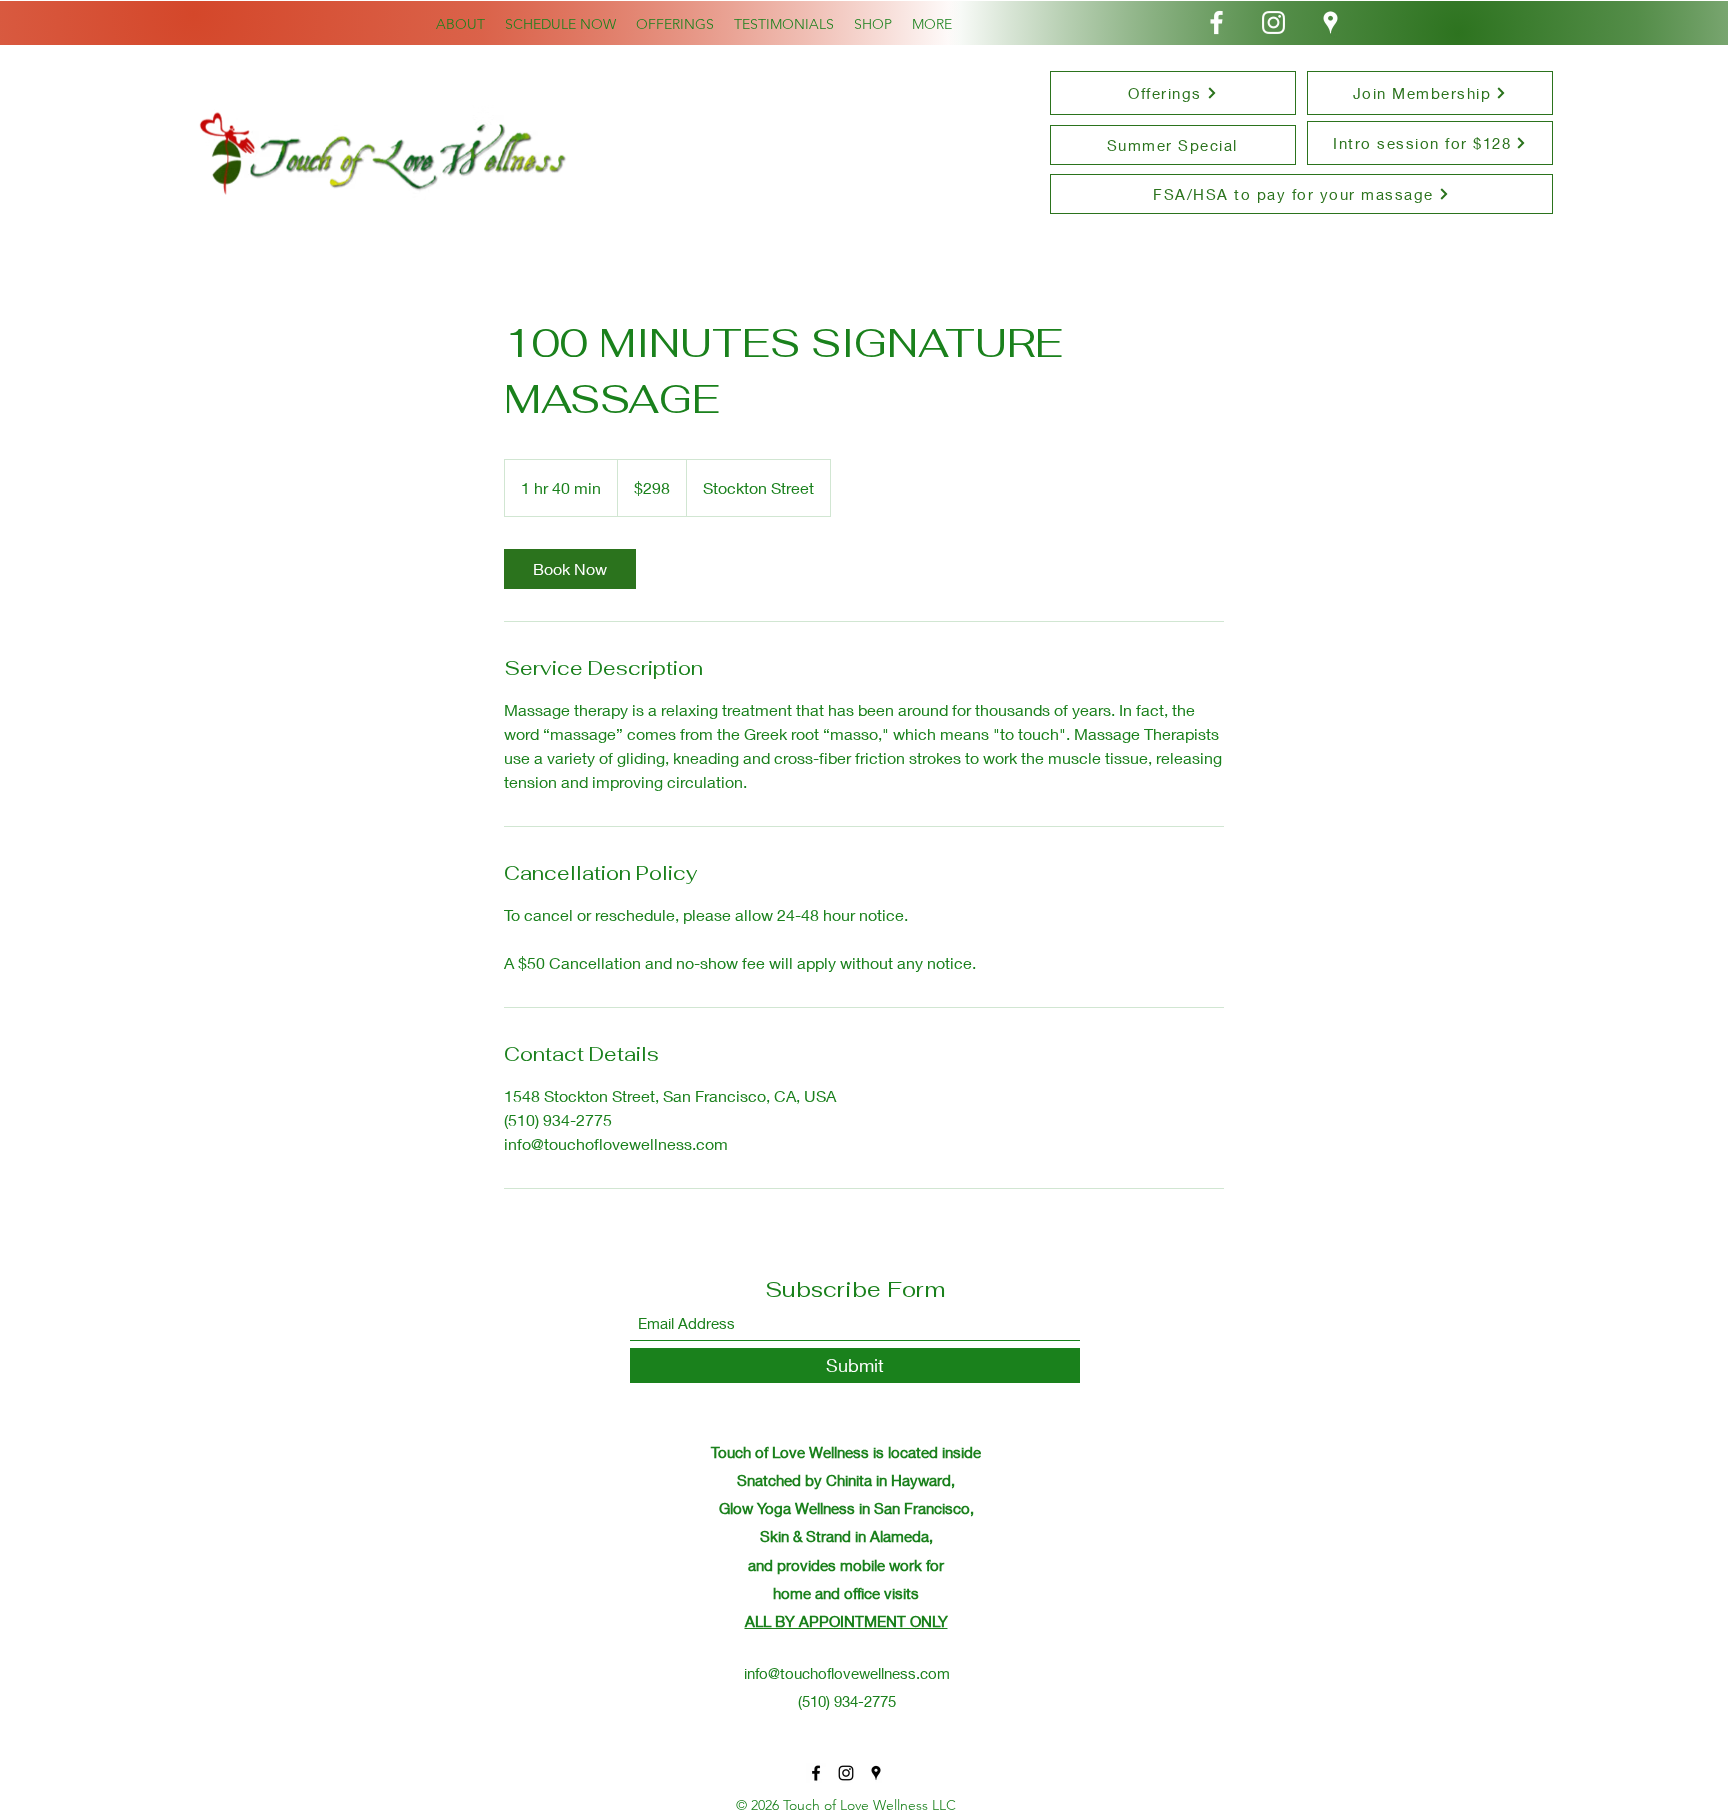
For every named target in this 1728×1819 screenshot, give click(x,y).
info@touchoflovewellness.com (847, 1673)
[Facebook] (1216, 22)
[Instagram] (1273, 22)
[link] (570, 569)
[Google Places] (1330, 22)
